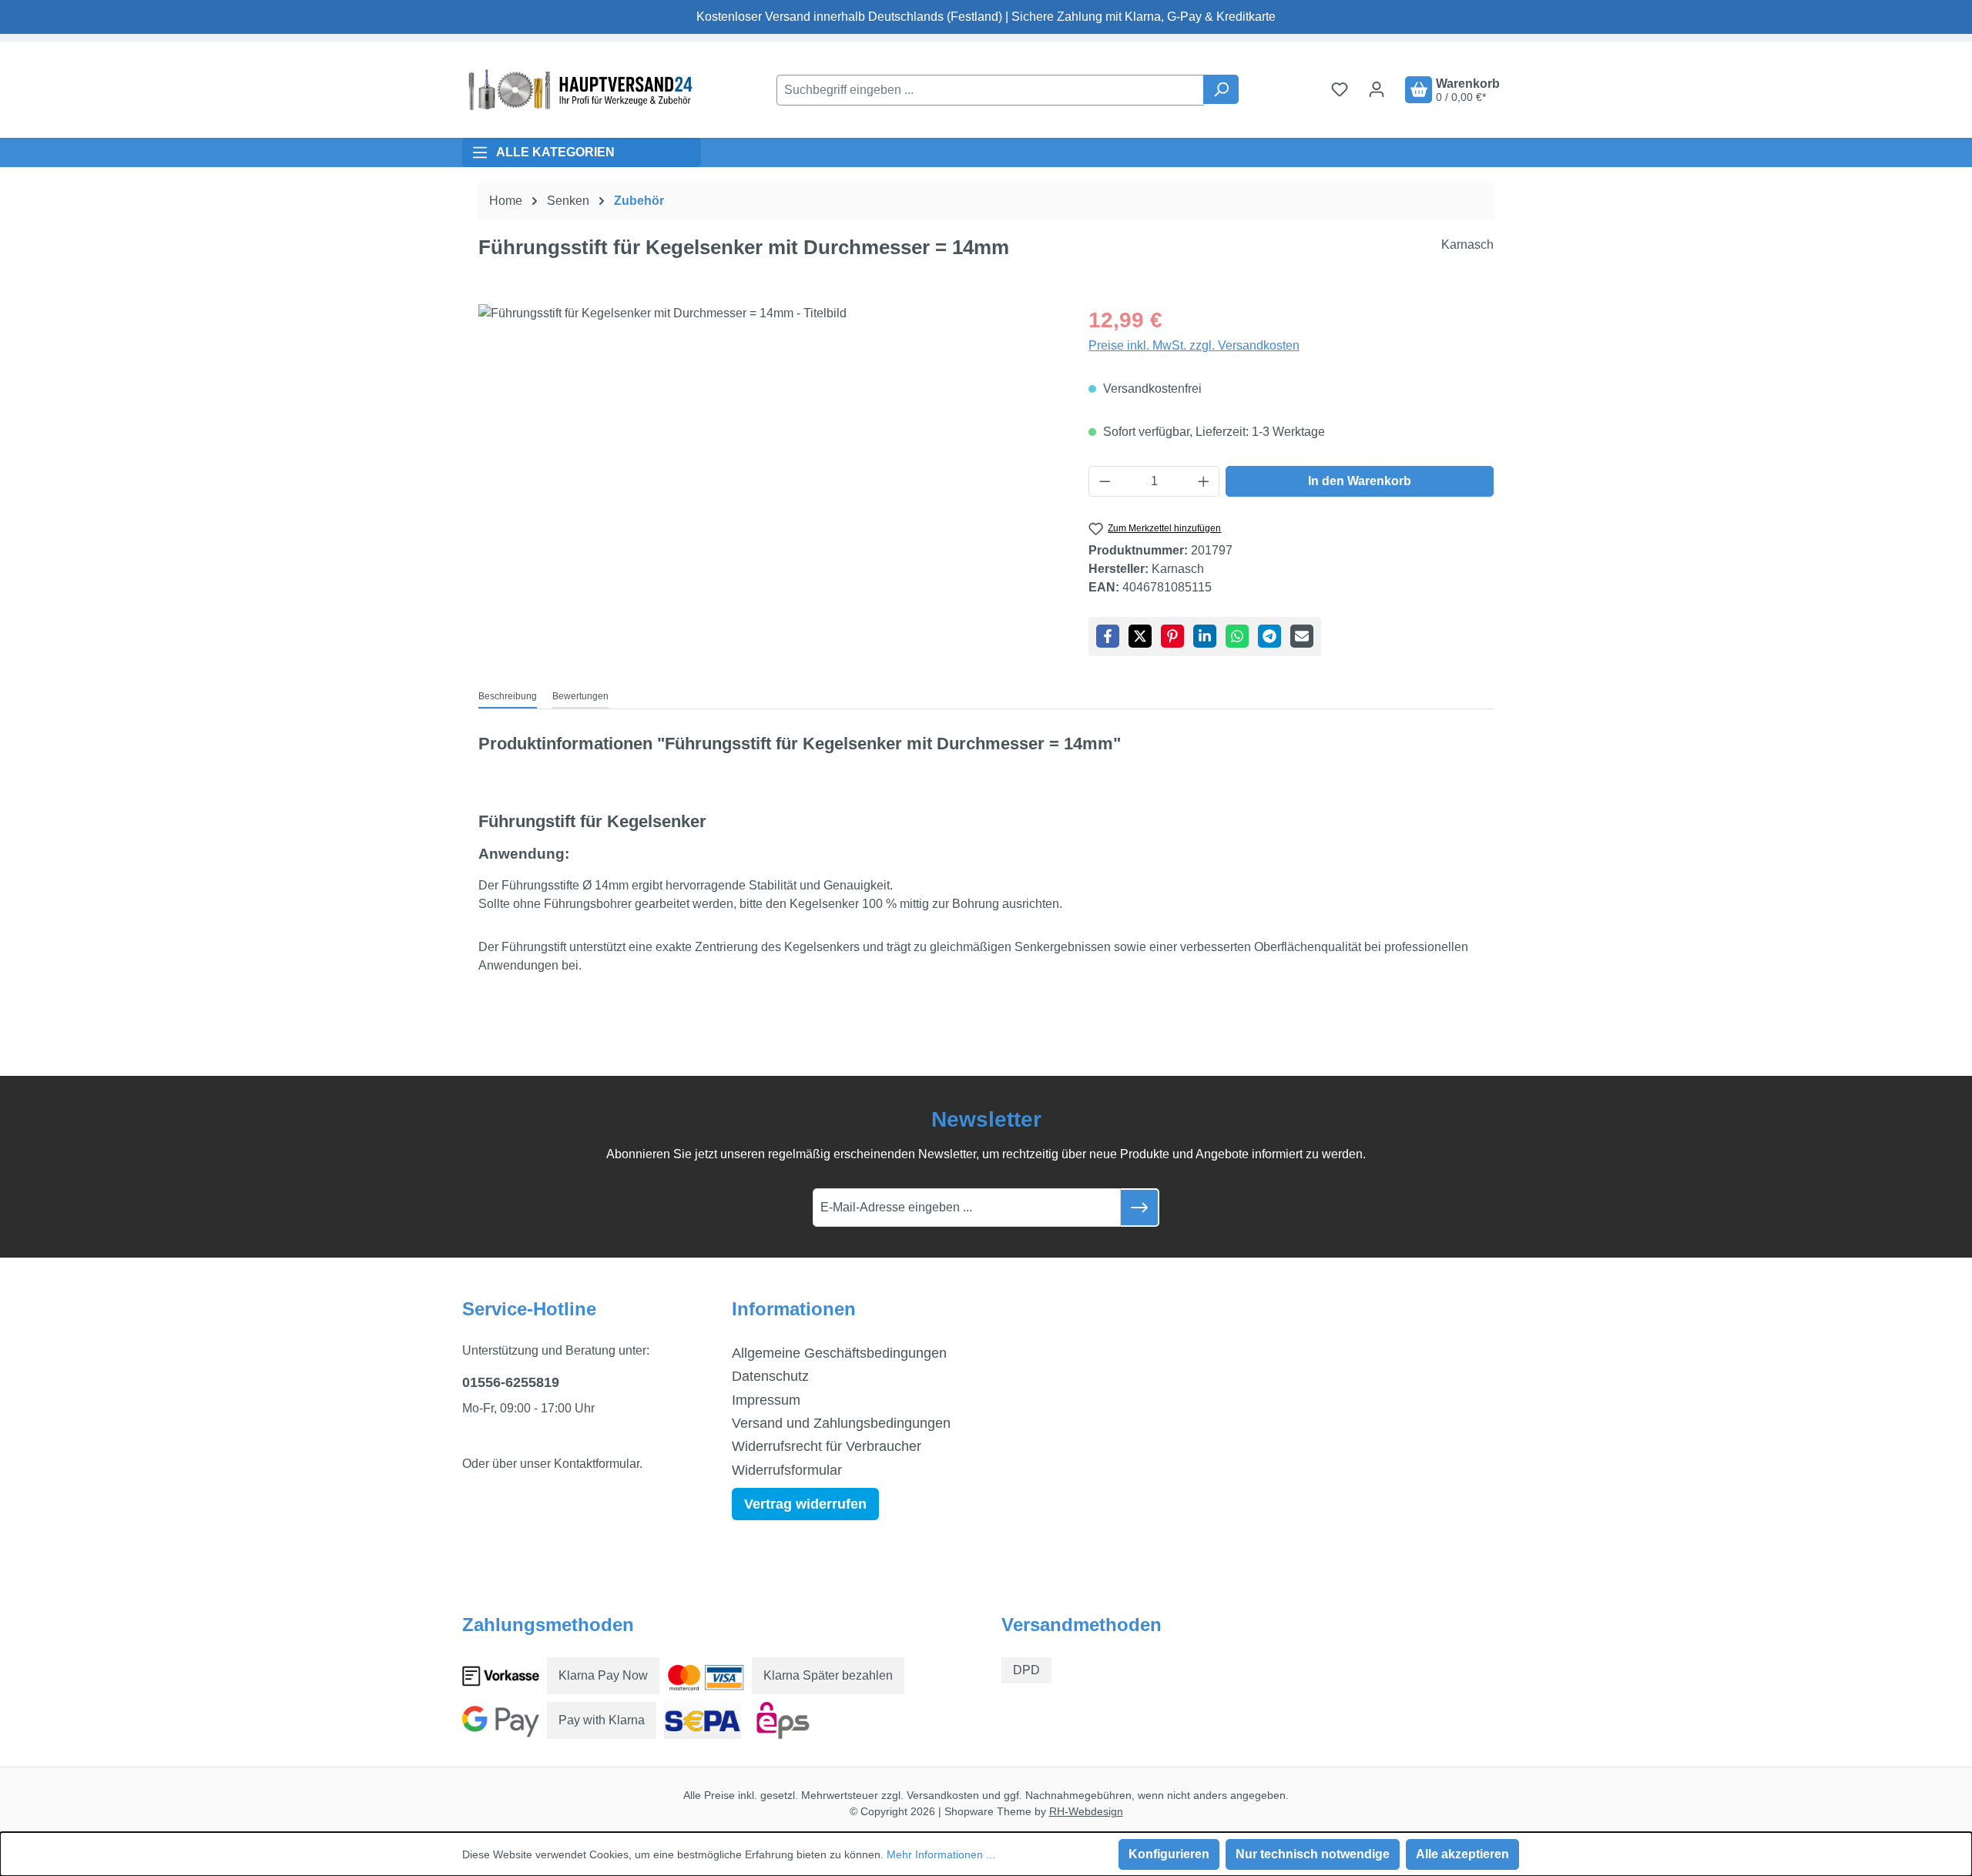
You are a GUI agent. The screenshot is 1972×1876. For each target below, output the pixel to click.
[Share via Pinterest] (1172, 636)
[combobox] (990, 90)
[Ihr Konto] (1377, 89)
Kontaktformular (597, 1464)
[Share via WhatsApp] (1237, 636)
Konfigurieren (1169, 1854)
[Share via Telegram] (1269, 636)
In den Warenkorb (1360, 481)
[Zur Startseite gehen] (578, 90)
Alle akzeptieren (1462, 1854)
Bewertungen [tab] (580, 696)
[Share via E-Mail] (1302, 636)
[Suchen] (1221, 89)
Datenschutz (770, 1376)
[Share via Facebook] (1108, 636)
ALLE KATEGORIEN (555, 152)
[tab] (508, 697)
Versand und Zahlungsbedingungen (841, 1423)
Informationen (794, 1309)
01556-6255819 (511, 1382)
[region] (768, 470)
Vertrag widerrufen (805, 1504)
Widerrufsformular (787, 1470)
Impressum (766, 1400)
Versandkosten (943, 1795)
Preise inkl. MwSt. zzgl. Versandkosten (1194, 345)
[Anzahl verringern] (1105, 481)
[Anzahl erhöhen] (1204, 481)
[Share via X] (1140, 636)
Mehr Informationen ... (941, 1854)
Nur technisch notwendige (1313, 1854)
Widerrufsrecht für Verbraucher (827, 1446)
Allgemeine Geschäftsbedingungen (839, 1353)
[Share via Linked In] (1205, 636)
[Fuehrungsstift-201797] (768, 470)
